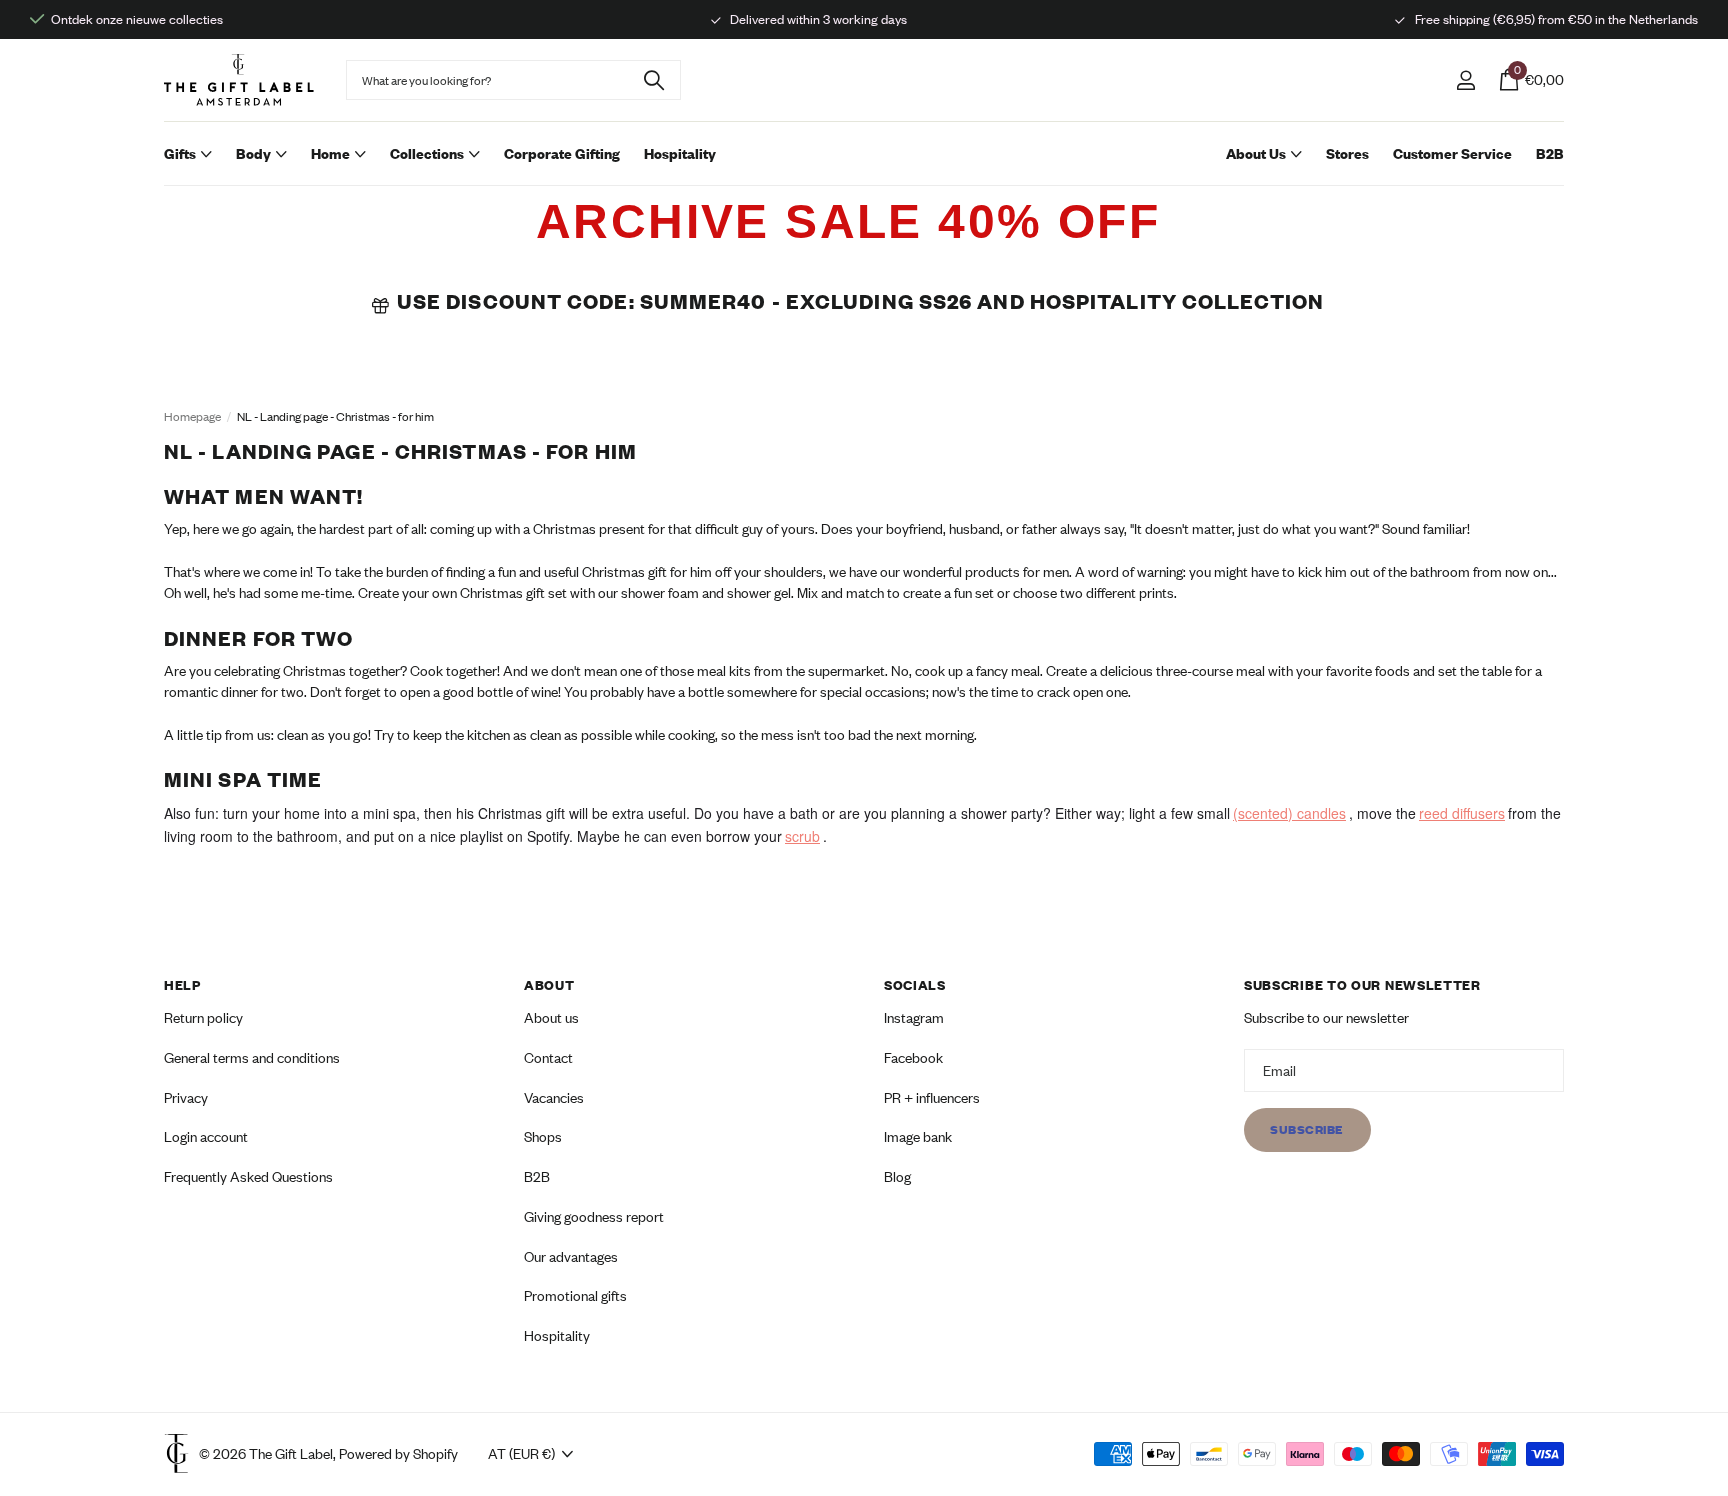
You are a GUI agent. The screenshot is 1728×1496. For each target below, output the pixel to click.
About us (551, 1017)
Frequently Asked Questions (248, 1176)
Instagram (914, 1017)
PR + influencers (932, 1096)
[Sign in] (1465, 80)
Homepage (192, 416)
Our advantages (571, 1255)
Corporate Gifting (562, 153)
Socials (915, 985)
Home (330, 153)
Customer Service (1452, 153)
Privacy (186, 1096)
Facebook (913, 1057)
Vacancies (554, 1096)
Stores (1347, 153)
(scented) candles (1289, 813)
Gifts (180, 153)
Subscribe (1307, 1129)
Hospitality (680, 153)
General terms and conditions (252, 1057)
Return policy (203, 1017)
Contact (548, 1057)
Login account (206, 1136)
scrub (802, 836)
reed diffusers (1462, 813)
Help (182, 985)
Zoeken (653, 80)
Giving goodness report (594, 1216)
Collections (427, 153)
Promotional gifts (575, 1295)
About (549, 985)
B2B (1550, 153)
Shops (543, 1136)
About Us (1256, 153)
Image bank (918, 1136)
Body (253, 153)
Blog (897, 1176)
